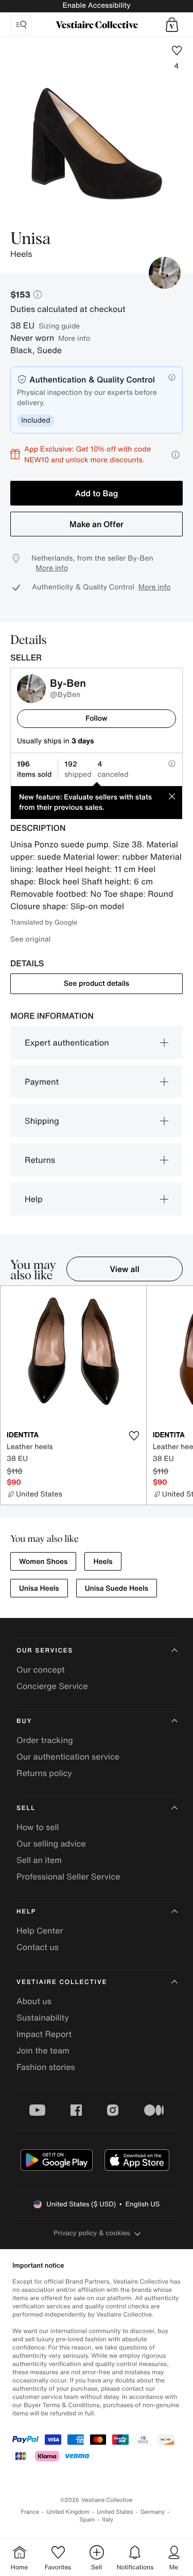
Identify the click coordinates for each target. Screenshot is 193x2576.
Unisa (30, 239)
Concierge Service (52, 1686)
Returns (40, 1160)
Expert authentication (67, 1042)
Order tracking (45, 1740)
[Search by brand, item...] (21, 25)
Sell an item (39, 1860)
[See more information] (176, 455)
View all (125, 1269)
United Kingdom (68, 2512)
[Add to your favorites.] (134, 1436)
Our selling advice (51, 1843)
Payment (42, 1082)
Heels (103, 1562)
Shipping (42, 1121)
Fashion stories (46, 2067)
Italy (108, 2520)
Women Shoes (43, 1562)
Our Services (45, 1651)
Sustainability (43, 2017)
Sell (26, 1808)
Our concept (41, 1669)
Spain (87, 2520)
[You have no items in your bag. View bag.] (172, 25)
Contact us (38, 1947)
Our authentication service (68, 1756)
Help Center (40, 1930)
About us (34, 2001)
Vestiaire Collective (62, 1982)
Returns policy (44, 1773)
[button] (172, 25)
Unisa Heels (39, 1588)
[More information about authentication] (172, 377)
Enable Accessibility (96, 5)
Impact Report (44, 2034)
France (30, 2512)
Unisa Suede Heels (117, 1588)
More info (74, 338)
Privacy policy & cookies (92, 2233)
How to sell (38, 1827)
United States (115, 2512)
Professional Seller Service (68, 1876)
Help (34, 1199)
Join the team (43, 2050)
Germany (153, 2512)
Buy (24, 1721)
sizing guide (59, 326)
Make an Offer (97, 524)
